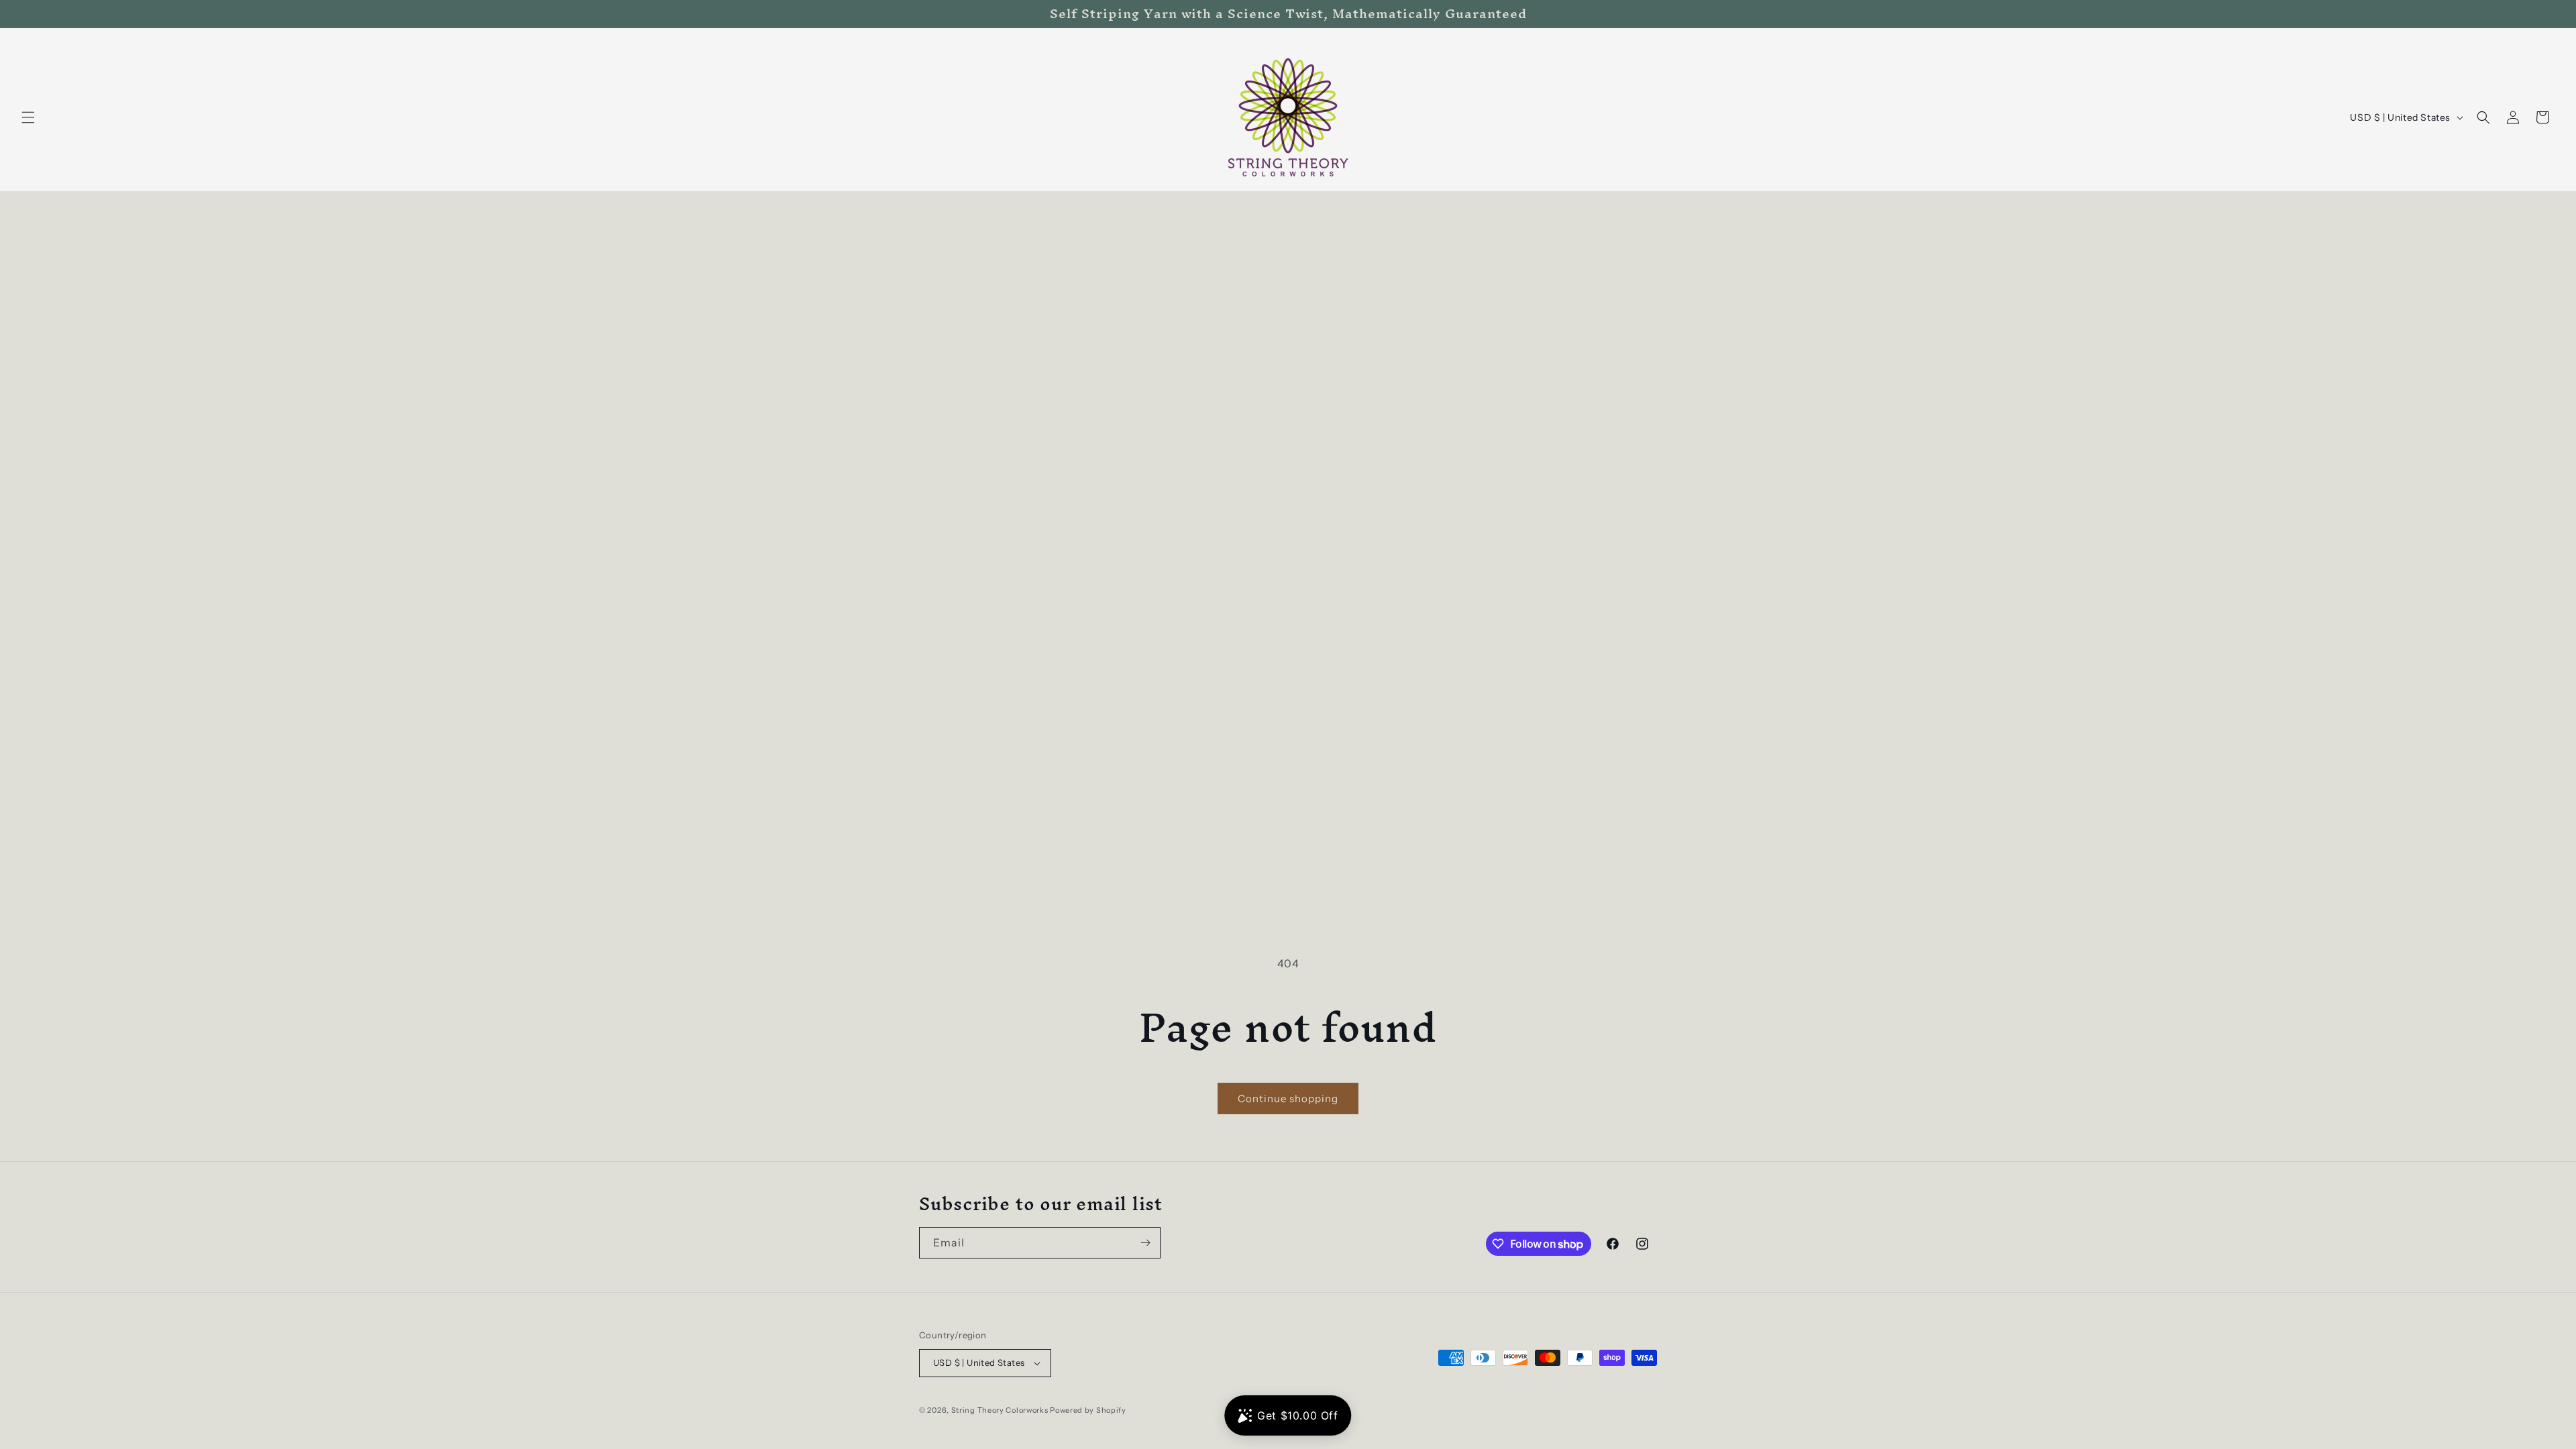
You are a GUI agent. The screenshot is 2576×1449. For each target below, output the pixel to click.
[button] (28, 117)
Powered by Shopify (1088, 1410)
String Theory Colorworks (1000, 1410)
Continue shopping (1288, 1098)
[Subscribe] (1145, 1243)
